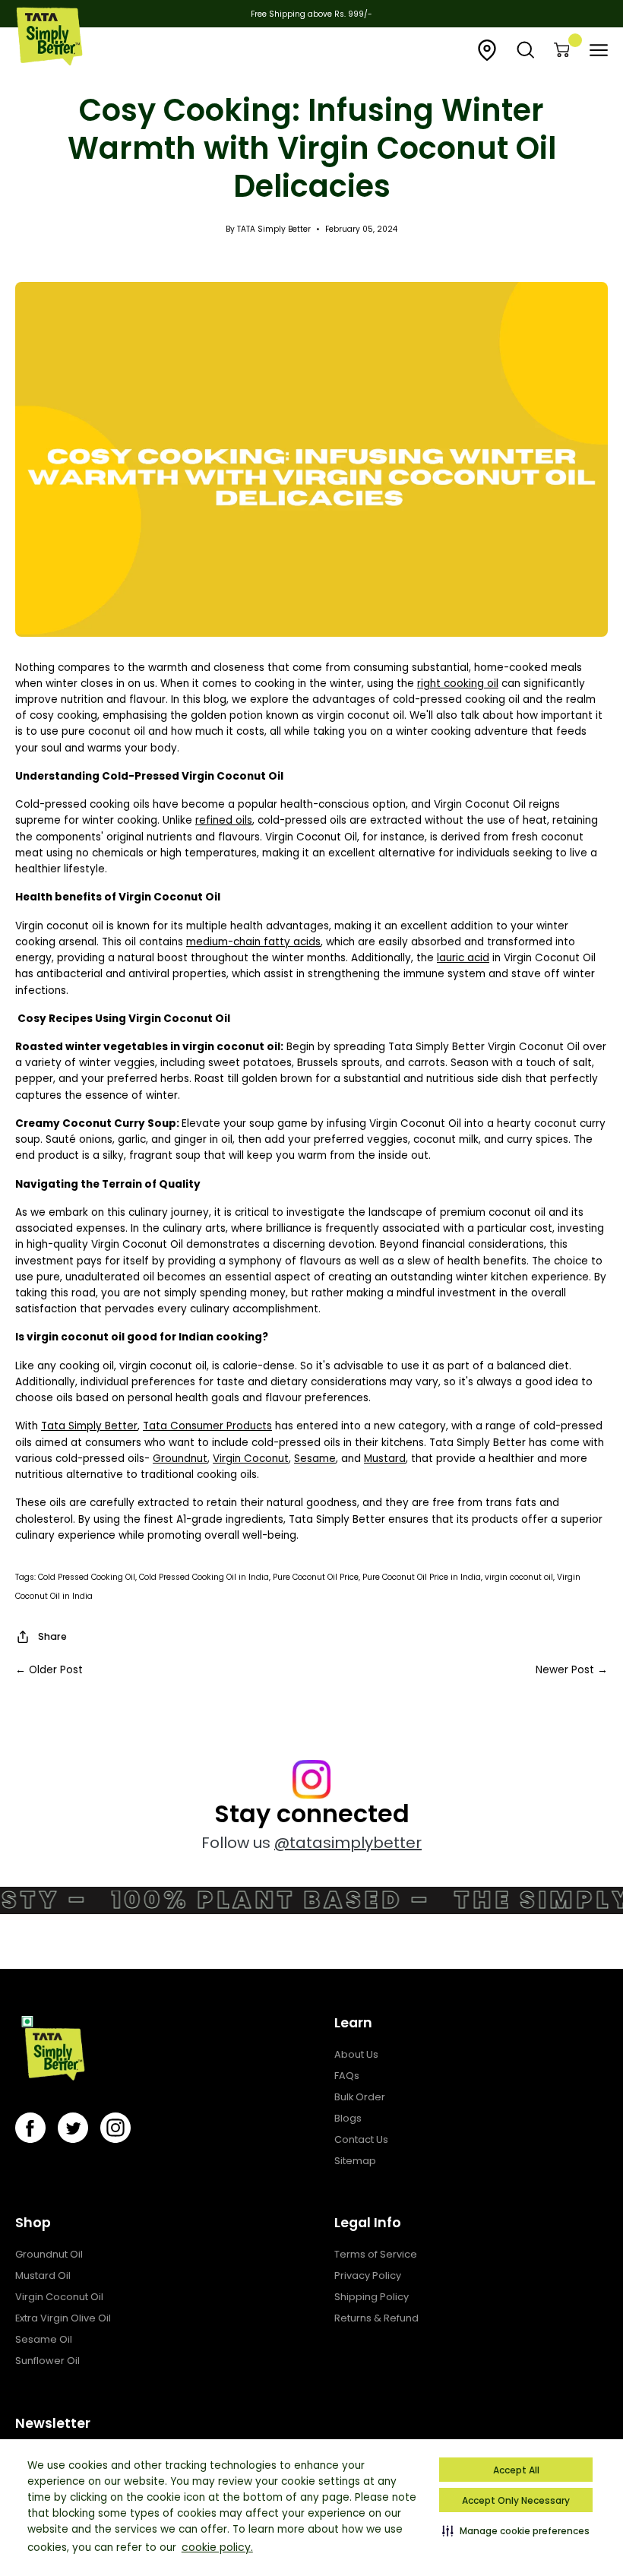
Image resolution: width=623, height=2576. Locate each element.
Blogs (348, 2118)
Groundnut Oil (49, 2254)
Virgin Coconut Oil (59, 2297)
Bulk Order (360, 2097)
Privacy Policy (368, 2275)
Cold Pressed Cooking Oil (87, 1577)
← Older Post (49, 1670)
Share (52, 1636)
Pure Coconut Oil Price (316, 1577)
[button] (516, 2530)
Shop (33, 2223)
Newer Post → (572, 1670)
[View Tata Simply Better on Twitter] (73, 2128)
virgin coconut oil (519, 1577)
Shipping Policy (372, 2297)
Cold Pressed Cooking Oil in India (204, 1577)
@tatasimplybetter (348, 1843)
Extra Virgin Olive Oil (63, 2318)
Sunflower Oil (47, 2361)
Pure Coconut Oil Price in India (422, 1577)
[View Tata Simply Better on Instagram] (115, 2128)
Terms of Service (376, 2254)
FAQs (347, 2076)
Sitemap (355, 2161)
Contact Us (361, 2139)
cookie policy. (217, 2547)
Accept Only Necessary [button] (516, 2500)
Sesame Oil (44, 2339)
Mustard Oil (43, 2275)
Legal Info (368, 2223)
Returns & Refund (376, 2318)
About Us (356, 2054)
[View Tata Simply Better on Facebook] (30, 2128)
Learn (353, 2023)
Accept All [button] (516, 2470)
